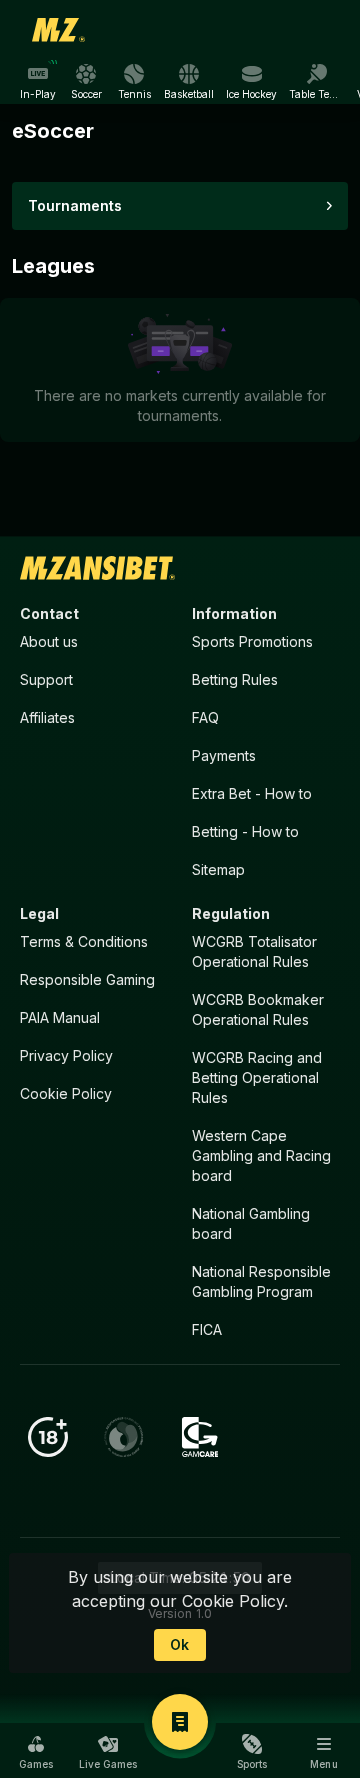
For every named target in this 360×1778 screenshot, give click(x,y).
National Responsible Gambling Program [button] (261, 1281)
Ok (179, 1644)
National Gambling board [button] (251, 1223)
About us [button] (49, 641)
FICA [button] (207, 1329)
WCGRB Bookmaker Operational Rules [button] (258, 1009)
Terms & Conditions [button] (84, 941)
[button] (36, 1752)
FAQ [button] (205, 717)
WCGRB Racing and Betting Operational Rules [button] (257, 1077)
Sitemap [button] (218, 869)
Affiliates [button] (47, 717)
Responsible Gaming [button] (87, 979)
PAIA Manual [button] (60, 1017)
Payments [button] (224, 755)
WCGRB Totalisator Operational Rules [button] (254, 951)
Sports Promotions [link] (252, 641)
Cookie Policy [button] (66, 1093)
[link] (59, 30)
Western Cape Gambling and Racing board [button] (261, 1155)
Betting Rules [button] (235, 679)
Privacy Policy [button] (66, 1055)
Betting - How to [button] (245, 831)
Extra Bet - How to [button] (252, 793)
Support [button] (46, 679)
